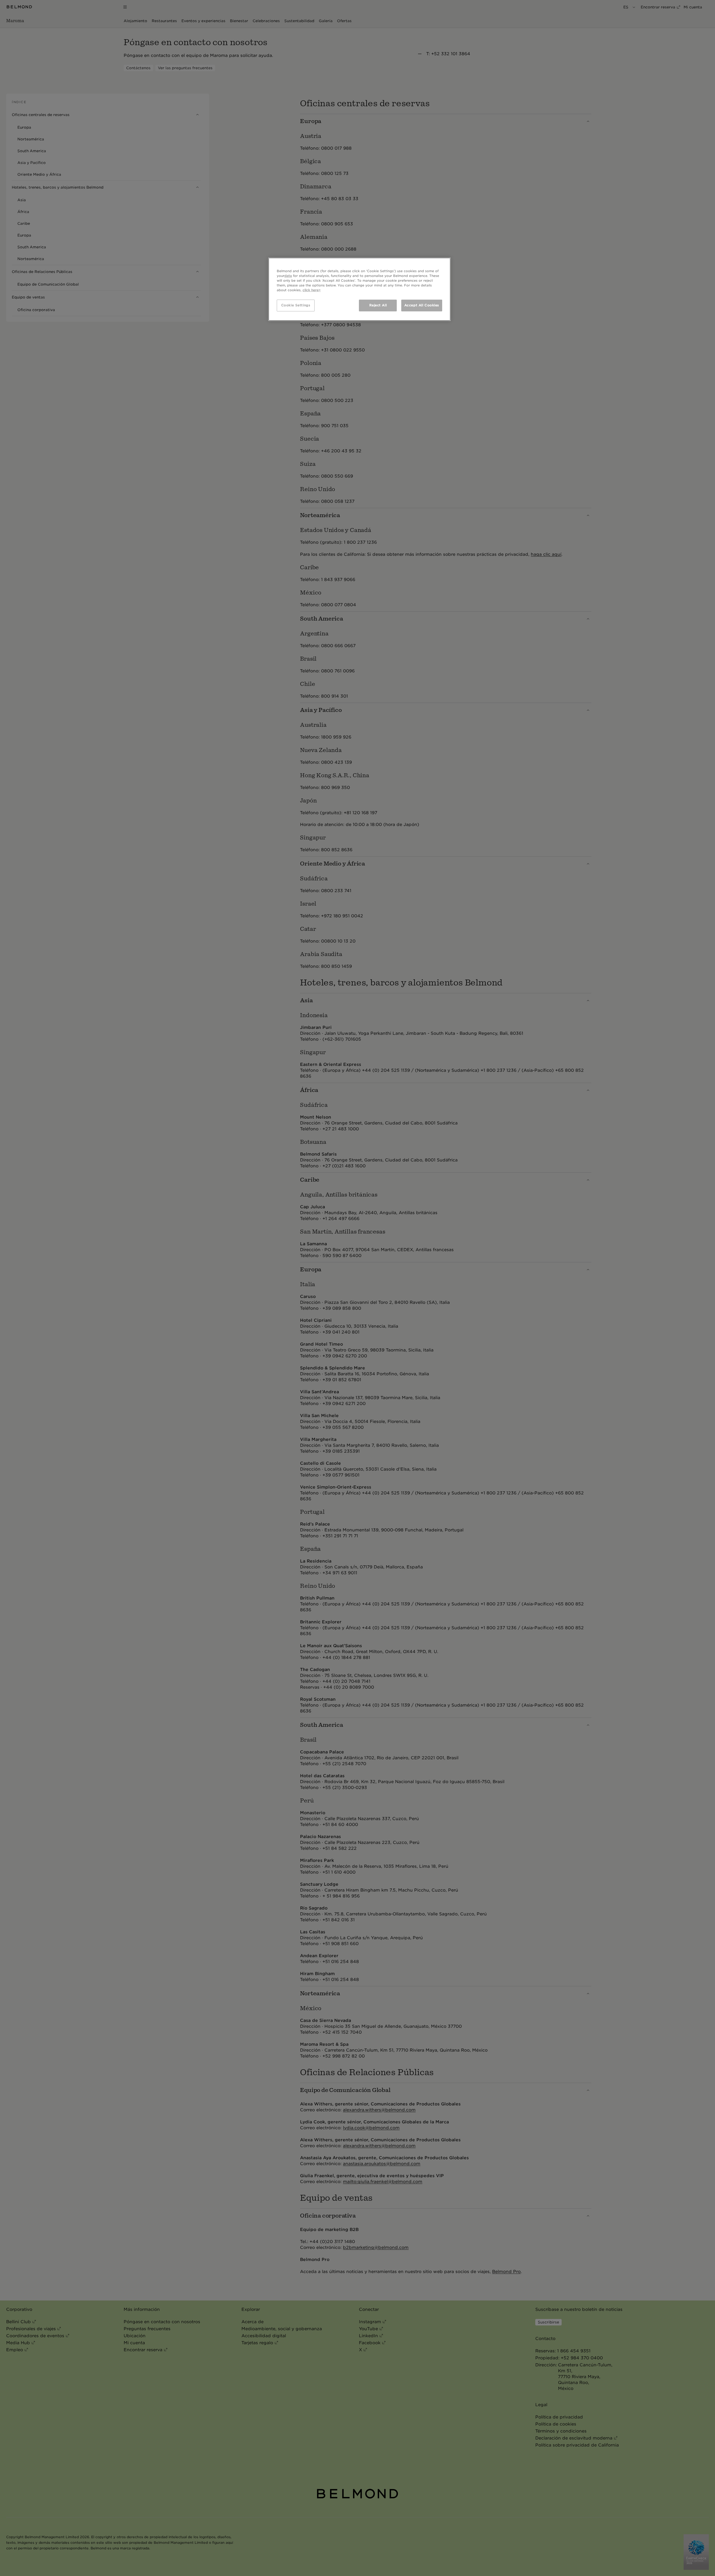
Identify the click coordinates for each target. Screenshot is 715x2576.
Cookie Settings (296, 305)
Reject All (378, 305)
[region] (359, 289)
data (288, 276)
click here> (312, 290)
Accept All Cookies (422, 305)
